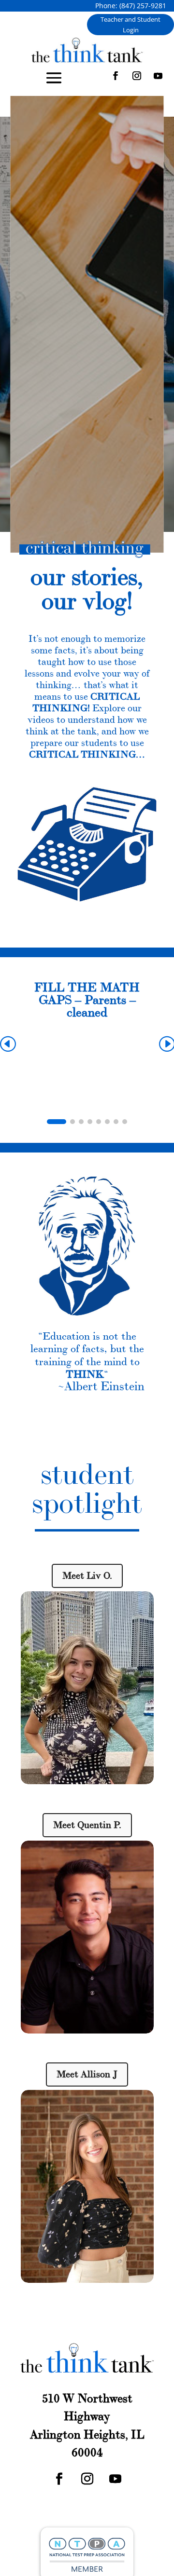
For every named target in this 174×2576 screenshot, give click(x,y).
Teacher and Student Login (130, 25)
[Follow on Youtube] (158, 76)
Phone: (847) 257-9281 (131, 6)
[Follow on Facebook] (116, 76)
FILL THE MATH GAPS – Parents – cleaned (87, 1000)
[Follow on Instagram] (137, 76)
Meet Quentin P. (87, 1825)
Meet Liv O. (87, 1576)
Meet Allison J (87, 2074)
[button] (57, 1122)
